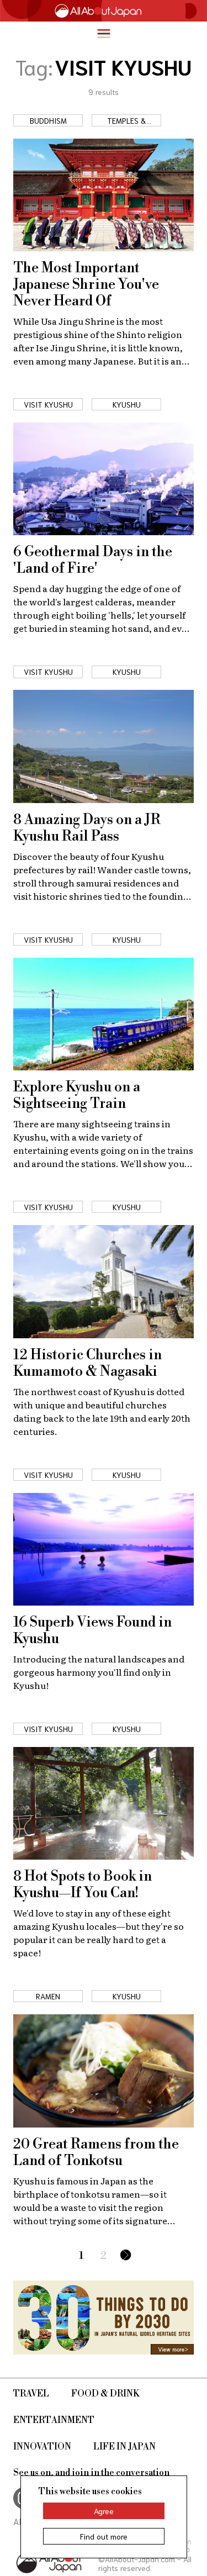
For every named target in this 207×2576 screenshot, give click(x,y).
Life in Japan (124, 2447)
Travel (31, 2394)
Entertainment (54, 2420)
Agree (104, 2511)
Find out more (104, 2536)
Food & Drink (105, 2394)
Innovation (42, 2447)
